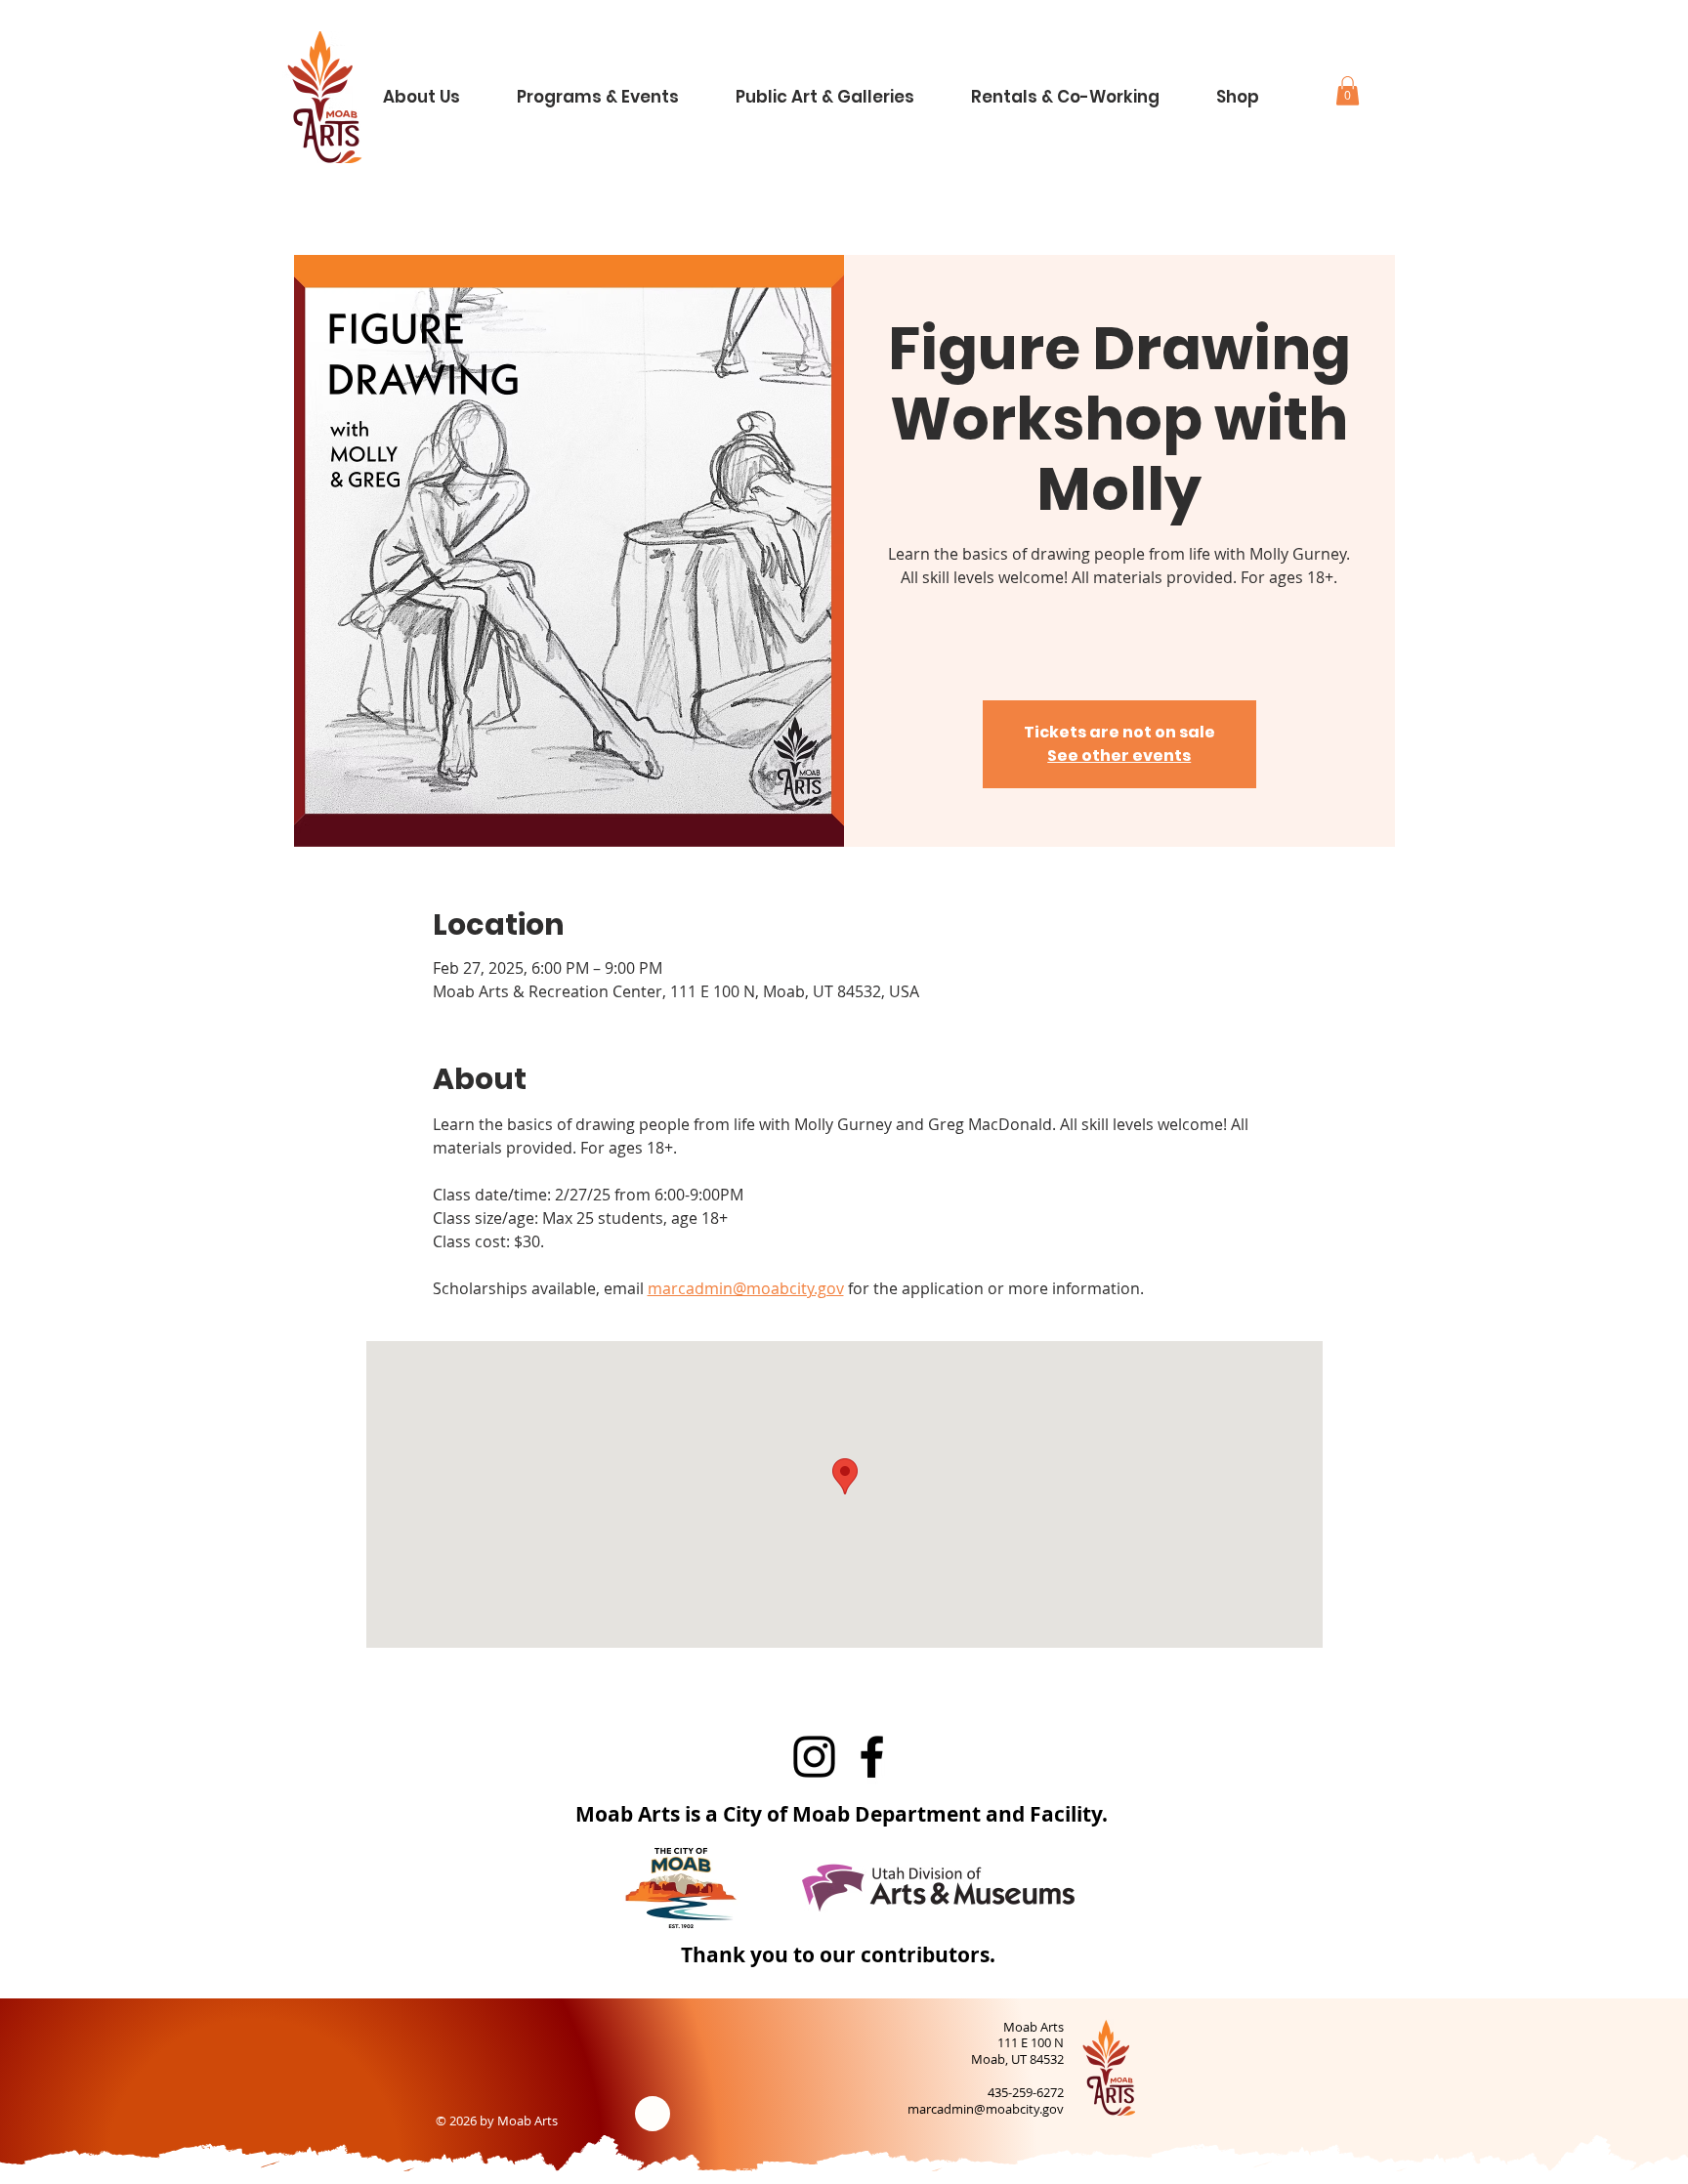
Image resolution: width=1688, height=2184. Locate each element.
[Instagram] (814, 1757)
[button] (437, 88)
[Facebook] (872, 1757)
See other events (1119, 756)
